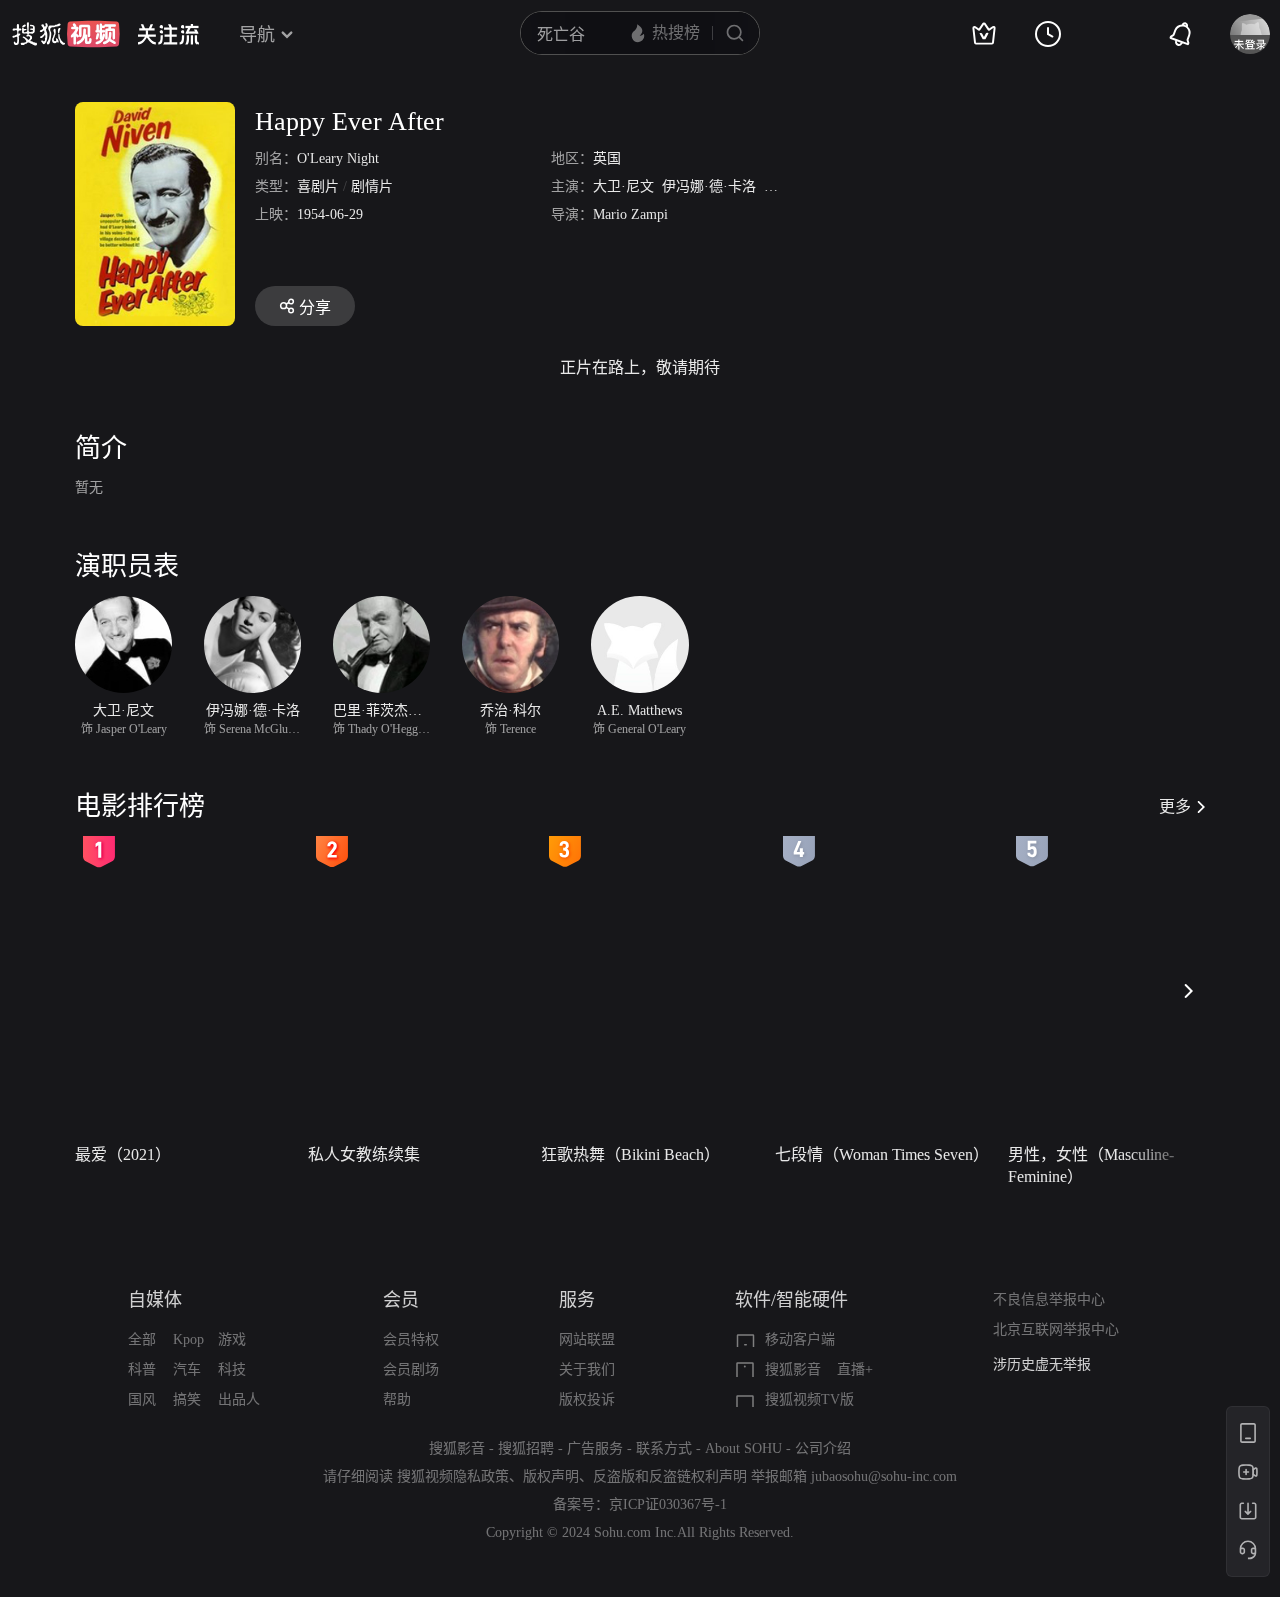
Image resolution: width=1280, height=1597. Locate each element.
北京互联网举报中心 (1056, 1329)
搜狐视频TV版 (809, 1399)
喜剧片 (318, 186)
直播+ (855, 1369)
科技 (232, 1369)
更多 (1175, 806)
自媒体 (155, 1300)
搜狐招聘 (526, 1448)
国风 (142, 1399)
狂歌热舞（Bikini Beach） (630, 1154)
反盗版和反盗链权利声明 (670, 1476)
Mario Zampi (630, 214)
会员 (401, 1300)
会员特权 (411, 1339)
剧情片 (372, 186)
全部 (142, 1339)
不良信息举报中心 (1049, 1299)
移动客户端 (800, 1339)
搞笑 (187, 1399)
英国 (607, 158)
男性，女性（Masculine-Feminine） (1091, 1165)
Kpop (188, 1339)
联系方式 (664, 1448)
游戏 (232, 1339)
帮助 (397, 1399)
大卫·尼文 (623, 186)
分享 (315, 307)
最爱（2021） (123, 1154)
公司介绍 (823, 1448)
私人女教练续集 (364, 1154)
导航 (257, 35)
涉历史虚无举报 (1042, 1364)
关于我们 (587, 1369)
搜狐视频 (66, 34)
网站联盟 (587, 1339)
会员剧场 (411, 1369)
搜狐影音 (793, 1369)
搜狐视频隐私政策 (453, 1476)
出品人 (239, 1399)
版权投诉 (587, 1399)
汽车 (187, 1369)
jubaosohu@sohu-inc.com (884, 1476)
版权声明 (551, 1476)
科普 (142, 1369)
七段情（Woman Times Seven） (882, 1154)
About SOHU (743, 1448)
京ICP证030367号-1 (668, 1504)
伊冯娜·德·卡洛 (709, 186)
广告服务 (595, 1448)
